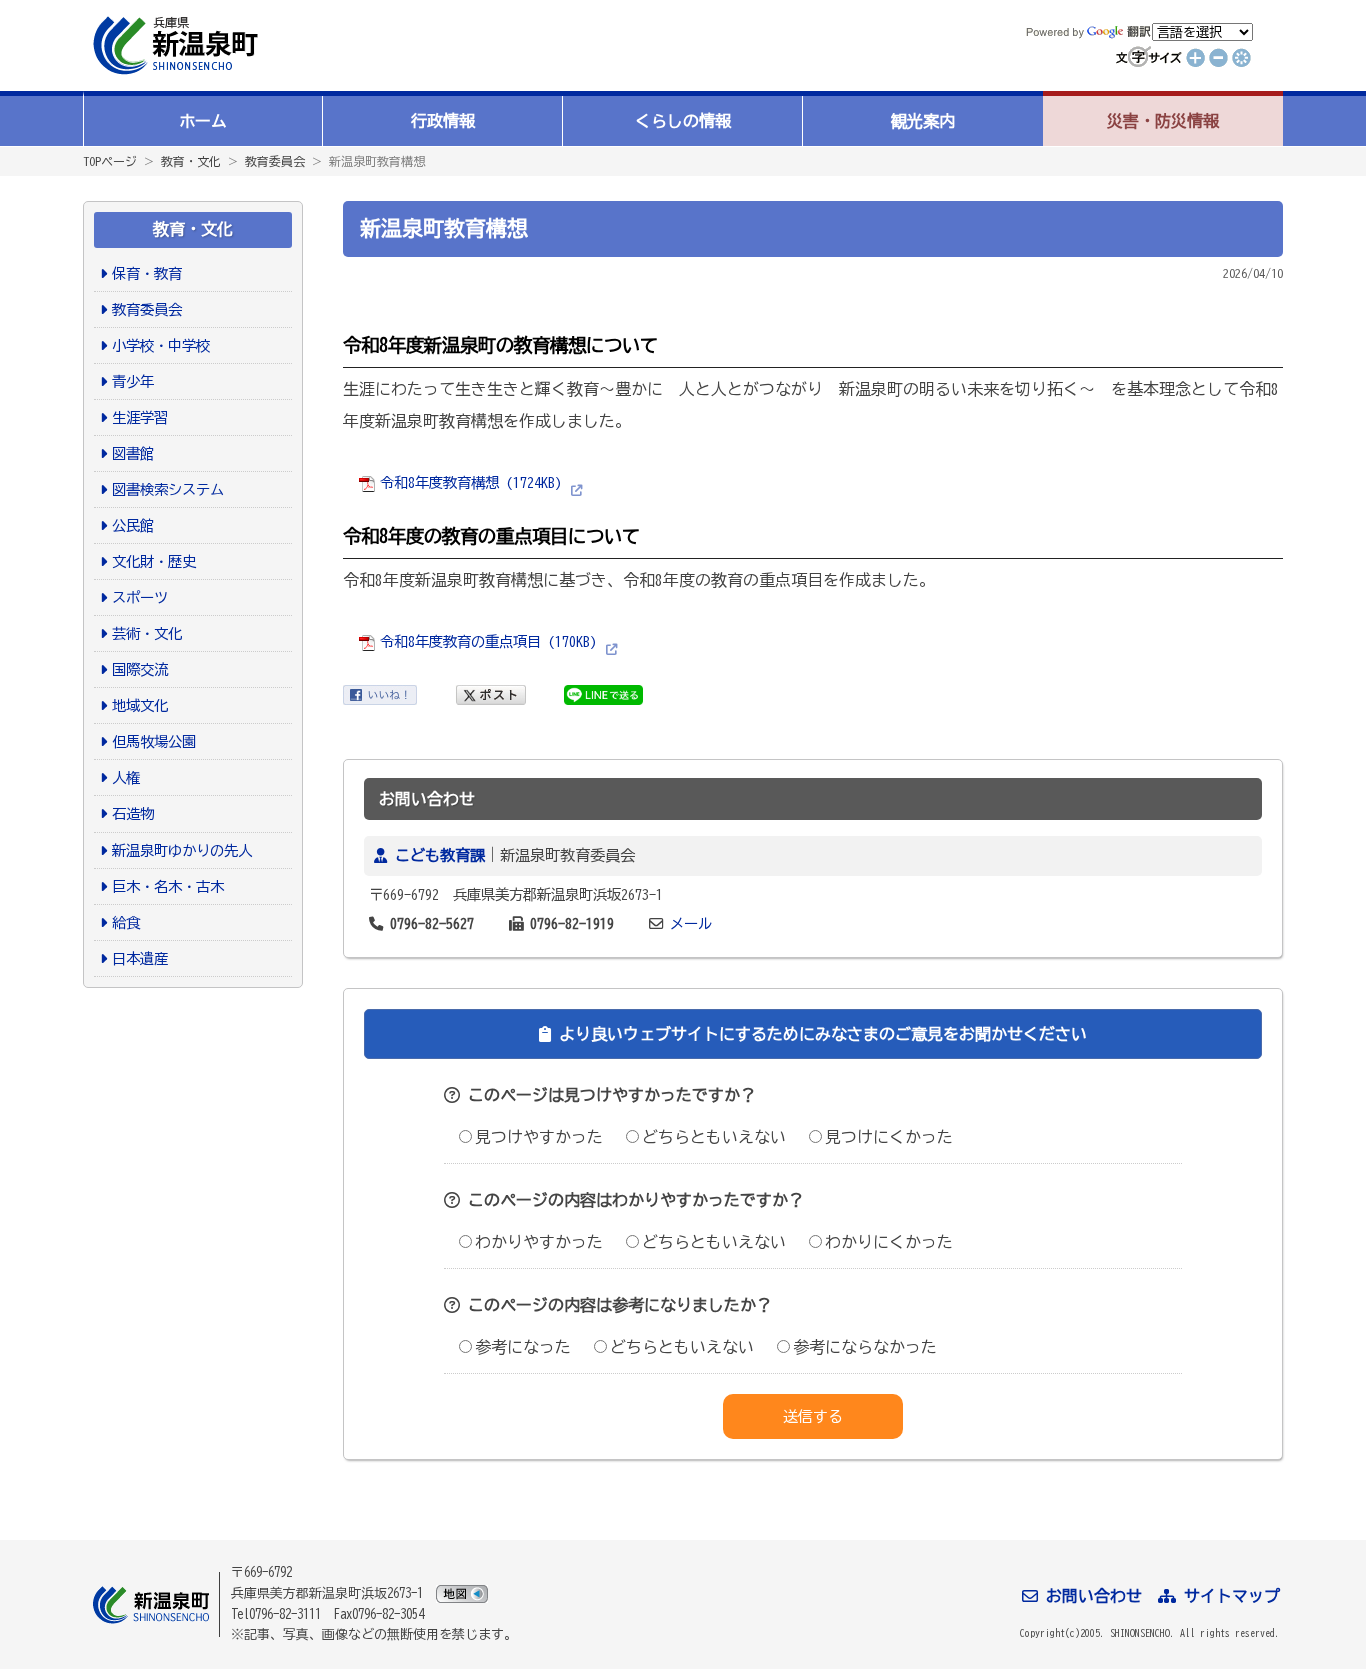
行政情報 (443, 121)
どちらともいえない (714, 1137)
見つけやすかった (539, 1137)
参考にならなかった (865, 1347)
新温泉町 (173, 45)
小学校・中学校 (161, 345)
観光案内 (923, 121)
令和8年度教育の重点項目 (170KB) (488, 641)
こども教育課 (440, 855)
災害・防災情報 (1163, 121)
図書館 (133, 453)
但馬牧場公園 (154, 741)
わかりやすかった (539, 1242)
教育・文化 (191, 161)
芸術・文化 (147, 633)
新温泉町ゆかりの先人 (182, 850)
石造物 (133, 813)
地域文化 (140, 705)
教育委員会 (275, 161)
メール (691, 923)
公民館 (133, 525)
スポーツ (140, 597)
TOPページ (110, 161)
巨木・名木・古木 (168, 886)
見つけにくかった (889, 1137)
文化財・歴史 (154, 561)
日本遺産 (140, 958)
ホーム (203, 121)
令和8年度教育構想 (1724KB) (471, 482)
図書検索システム (168, 489)
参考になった (523, 1347)
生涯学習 (140, 417)
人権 (126, 777)
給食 (126, 922)
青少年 (133, 381)
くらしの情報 (683, 121)
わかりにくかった (889, 1242)
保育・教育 (147, 273)
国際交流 (140, 669)
